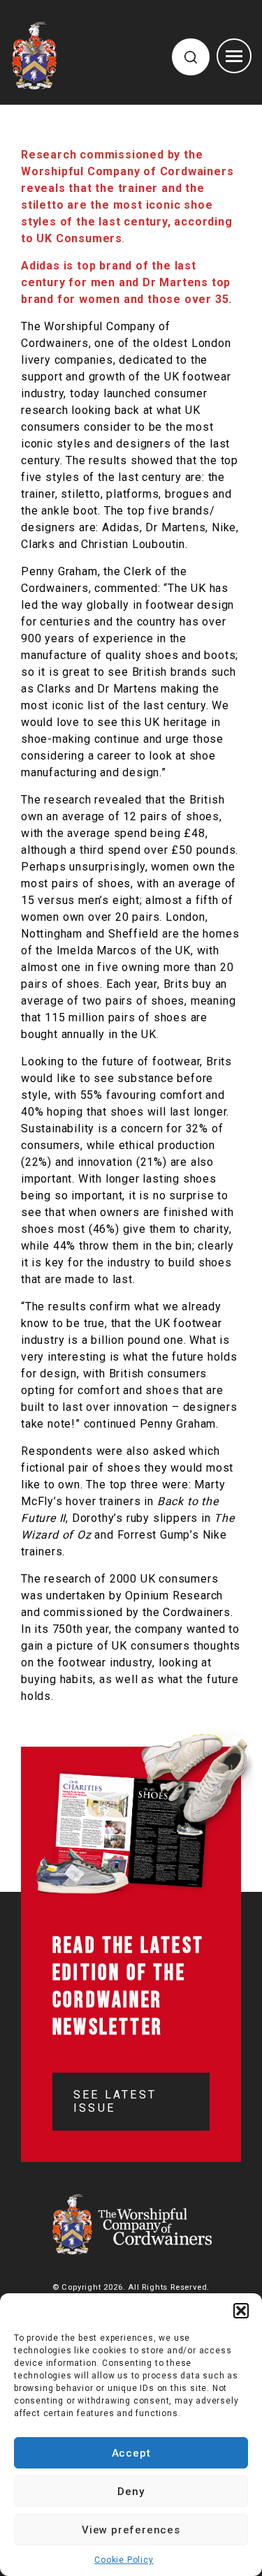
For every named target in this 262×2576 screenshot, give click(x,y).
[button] (241, 2311)
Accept (131, 2453)
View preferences (131, 2530)
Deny (131, 2492)
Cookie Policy (124, 2560)
